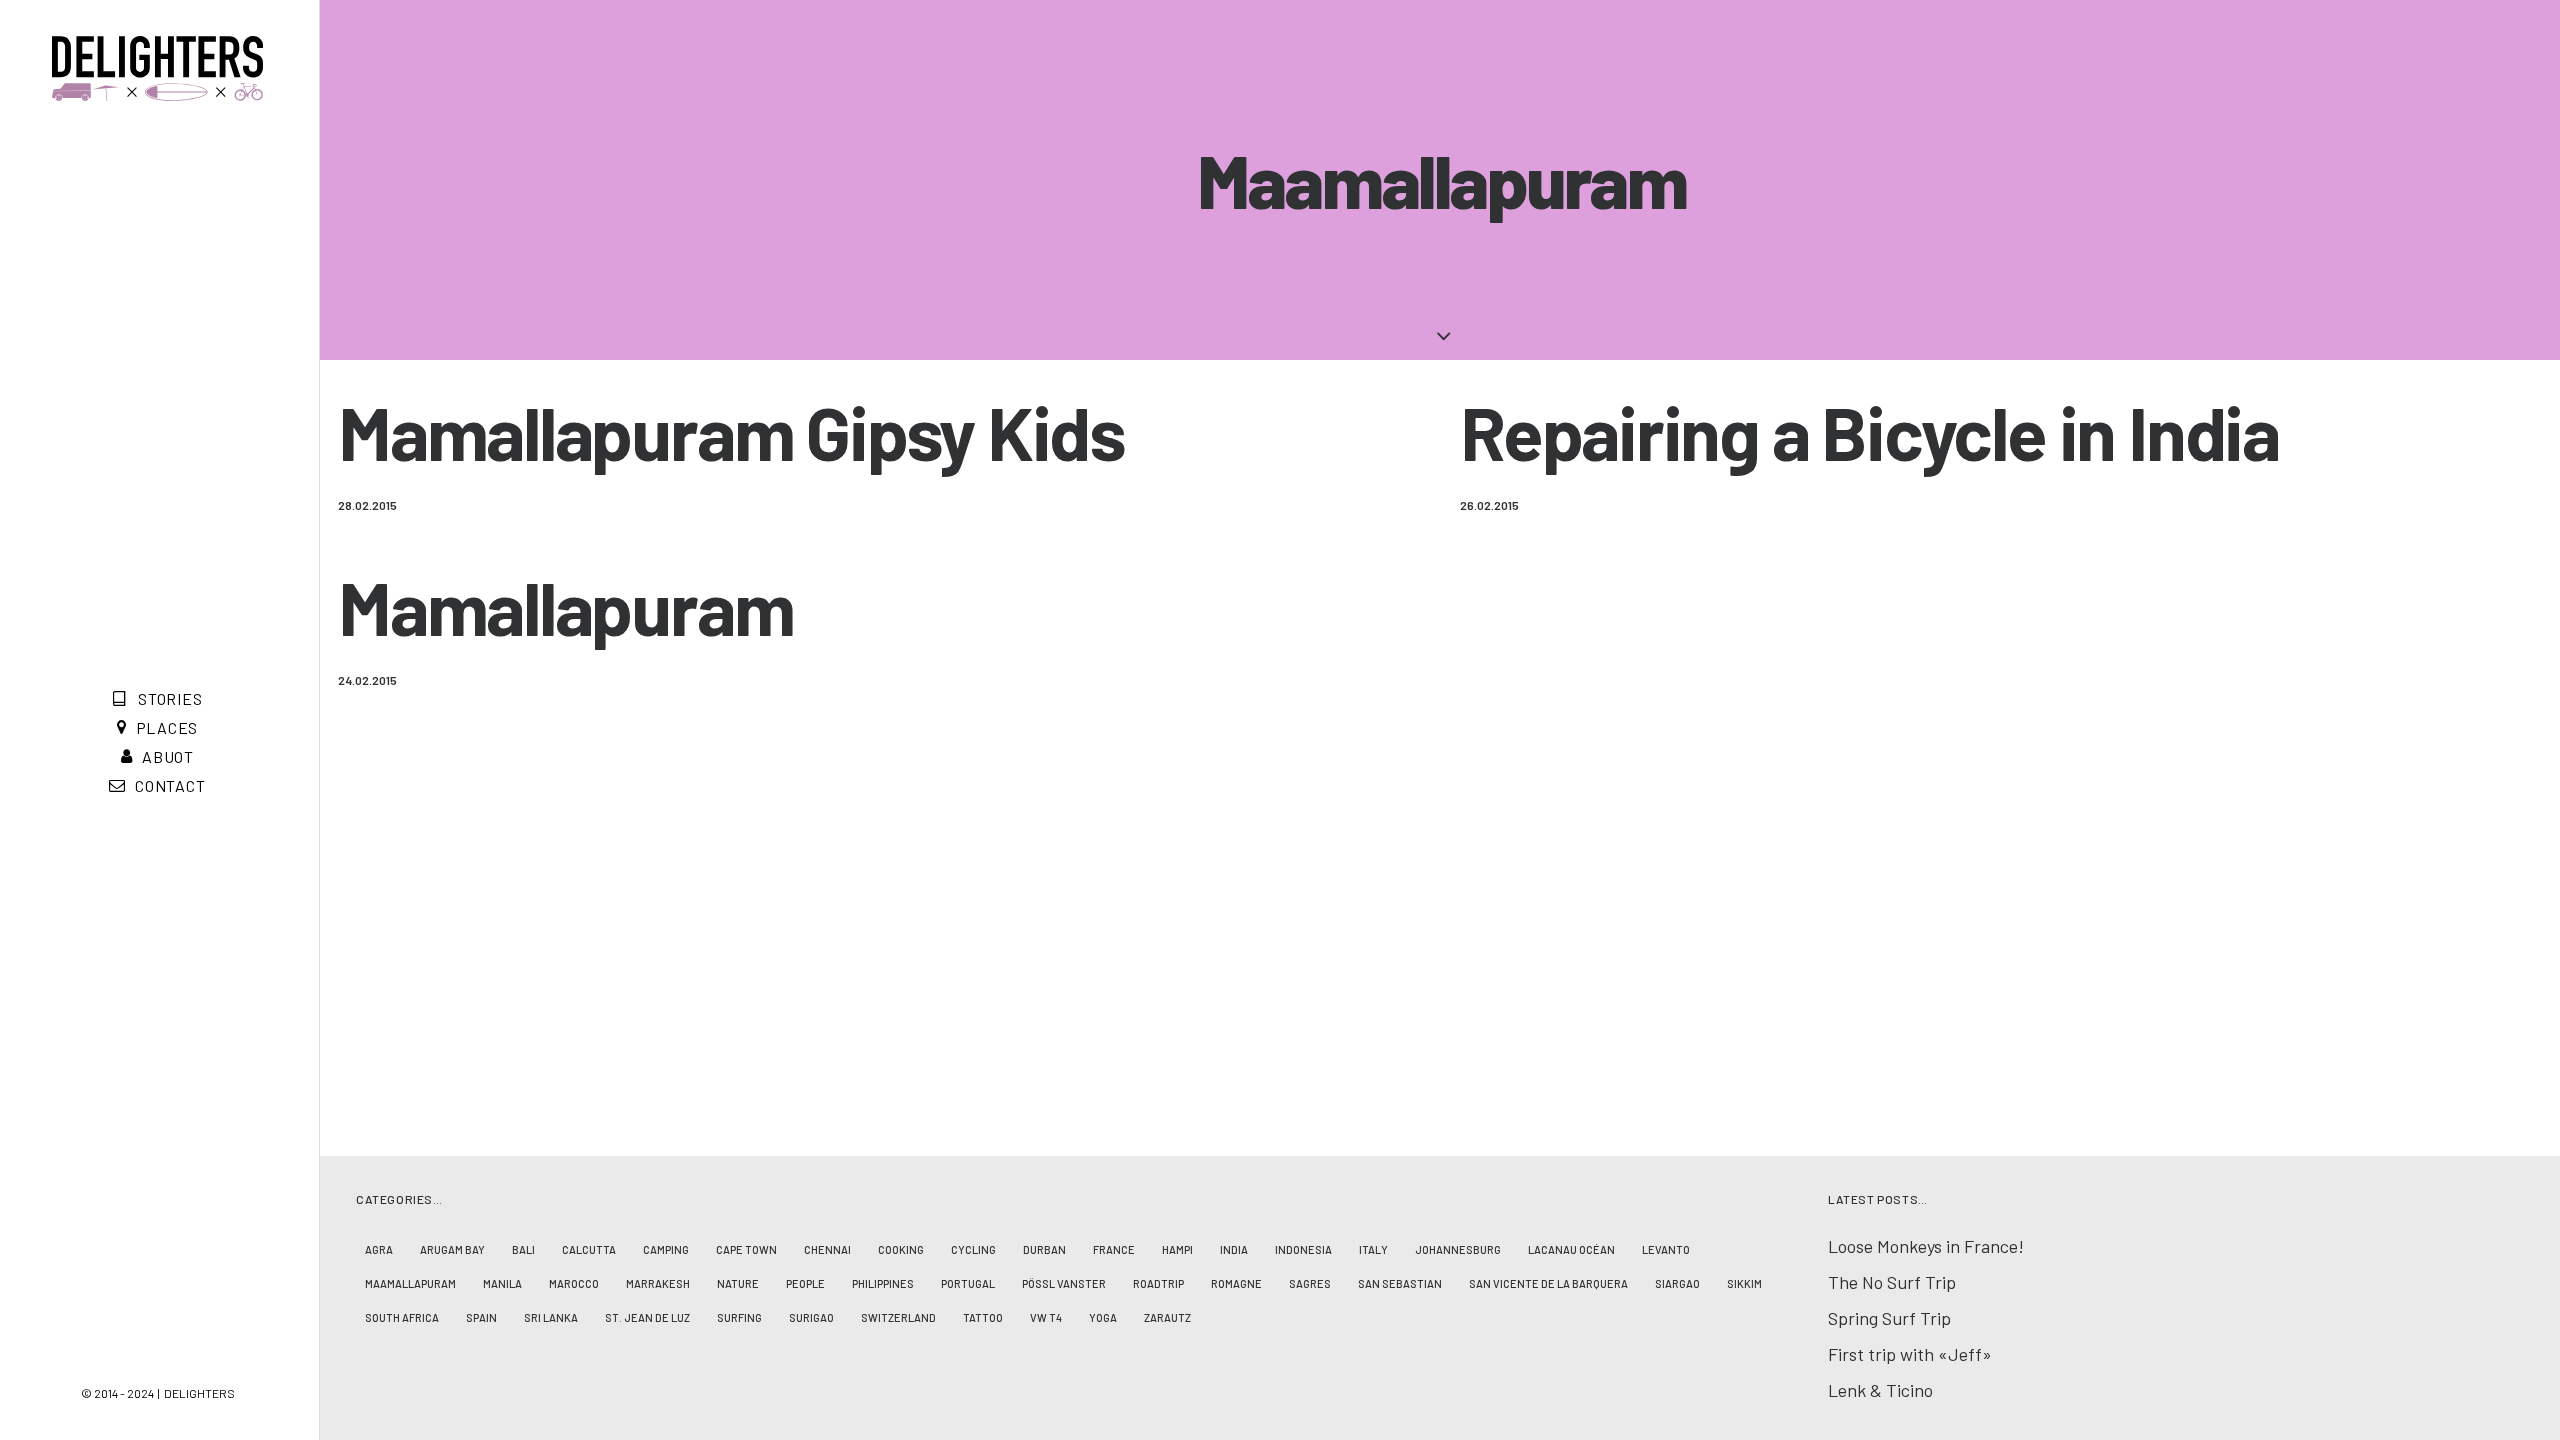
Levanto (1666, 1249)
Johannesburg (1458, 1249)
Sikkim (1744, 1283)
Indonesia (1303, 1249)
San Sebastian (1400, 1283)
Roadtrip (1158, 1283)
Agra (379, 1249)
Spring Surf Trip (1889, 1318)
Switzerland (898, 1317)
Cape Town (746, 1249)
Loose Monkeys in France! (1926, 1246)
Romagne (1236, 1283)
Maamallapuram (410, 1283)
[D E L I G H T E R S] (157, 68)
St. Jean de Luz (647, 1317)
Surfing (739, 1317)
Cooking (901, 1249)
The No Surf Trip (1892, 1282)
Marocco (574, 1283)
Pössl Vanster (1064, 1283)
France (1114, 1249)
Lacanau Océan (1571, 1249)
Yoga (1103, 1317)
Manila (502, 1283)
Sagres (1310, 1283)
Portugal (968, 1283)
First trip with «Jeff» (1910, 1354)
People (805, 1283)
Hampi (1177, 1249)
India (1234, 1249)
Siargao (1677, 1283)
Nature (738, 1283)
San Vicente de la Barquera (1548, 1283)
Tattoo (983, 1317)
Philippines (883, 1283)
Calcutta (589, 1249)
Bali (523, 1249)
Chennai (827, 1249)
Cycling (973, 1249)
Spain (481, 1317)
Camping (666, 1249)
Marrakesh (658, 1283)
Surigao (811, 1317)
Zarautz (1167, 1317)
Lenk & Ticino (1880, 1390)
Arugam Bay (452, 1249)
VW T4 (1046, 1317)
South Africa (402, 1317)
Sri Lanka (551, 1317)
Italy (1373, 1249)
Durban (1044, 1249)
